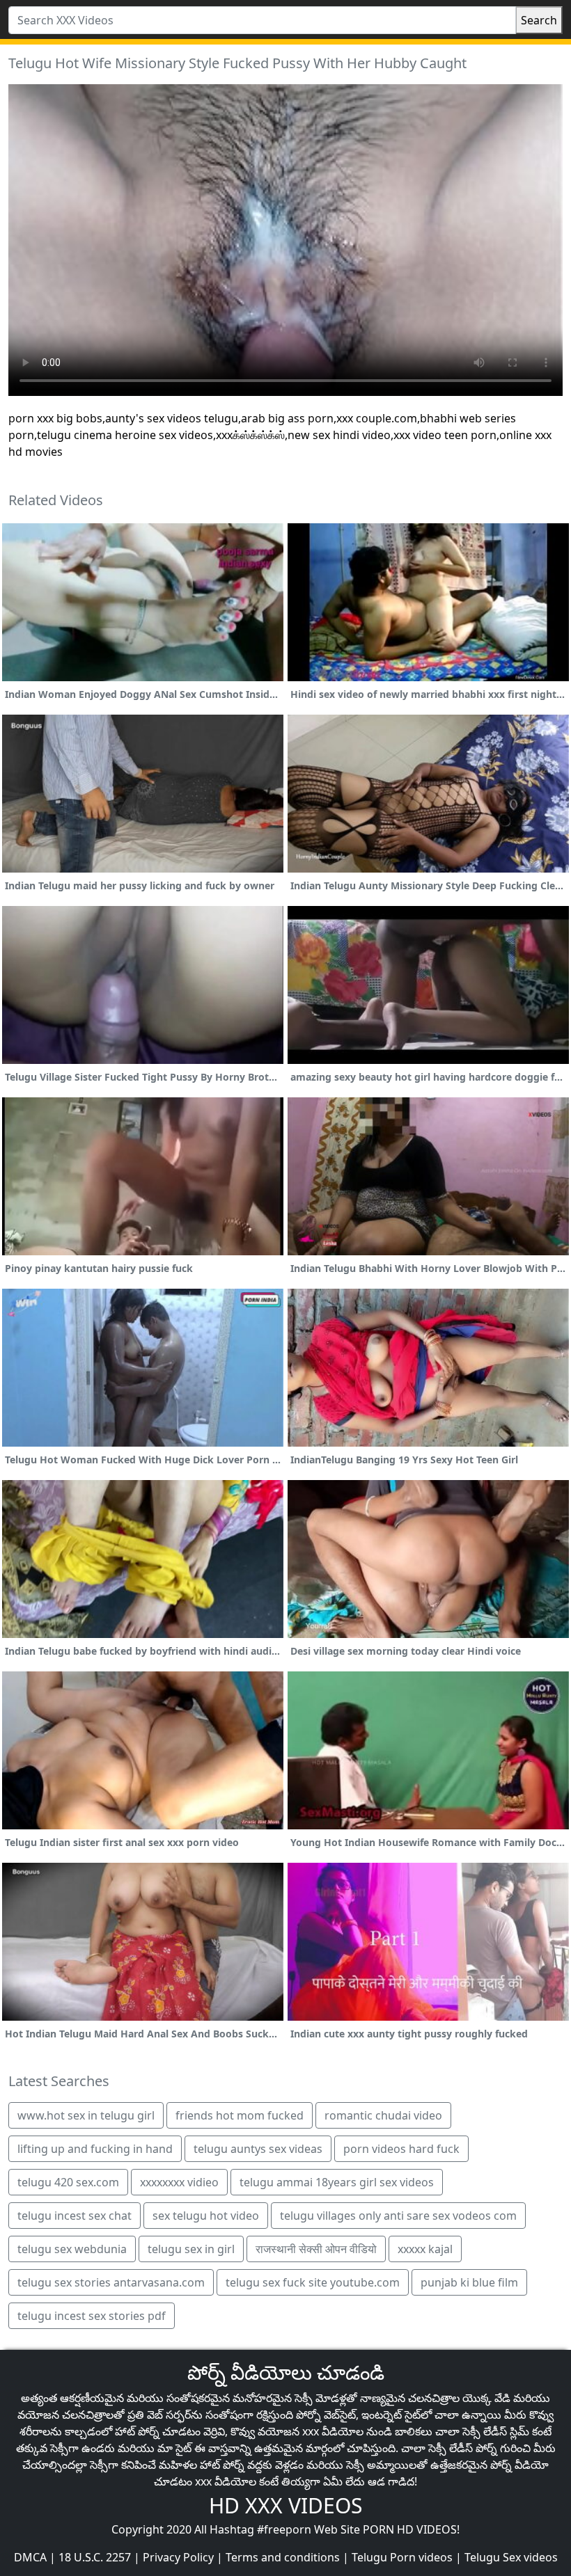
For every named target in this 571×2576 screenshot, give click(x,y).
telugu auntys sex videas (258, 2149)
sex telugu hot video (206, 2216)
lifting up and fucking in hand (95, 2149)
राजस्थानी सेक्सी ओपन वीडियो (316, 2249)
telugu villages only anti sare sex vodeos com (398, 2216)
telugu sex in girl (191, 2249)
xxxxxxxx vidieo (179, 2182)
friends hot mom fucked (240, 2115)
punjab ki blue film (469, 2282)
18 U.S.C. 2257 (95, 2557)
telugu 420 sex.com (68, 2182)
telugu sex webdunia (72, 2249)
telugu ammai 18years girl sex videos (337, 2182)
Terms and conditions (283, 2557)
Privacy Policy (178, 2557)
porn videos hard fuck (401, 2149)
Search (539, 20)
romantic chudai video (383, 2115)
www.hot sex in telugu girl (86, 2115)
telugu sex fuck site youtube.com (313, 2282)
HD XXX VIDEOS (285, 2505)
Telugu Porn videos (402, 2557)
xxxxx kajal (425, 2249)
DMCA (30, 2557)
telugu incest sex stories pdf (92, 2316)
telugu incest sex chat (75, 2216)
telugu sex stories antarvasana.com (111, 2282)
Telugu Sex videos (511, 2557)
